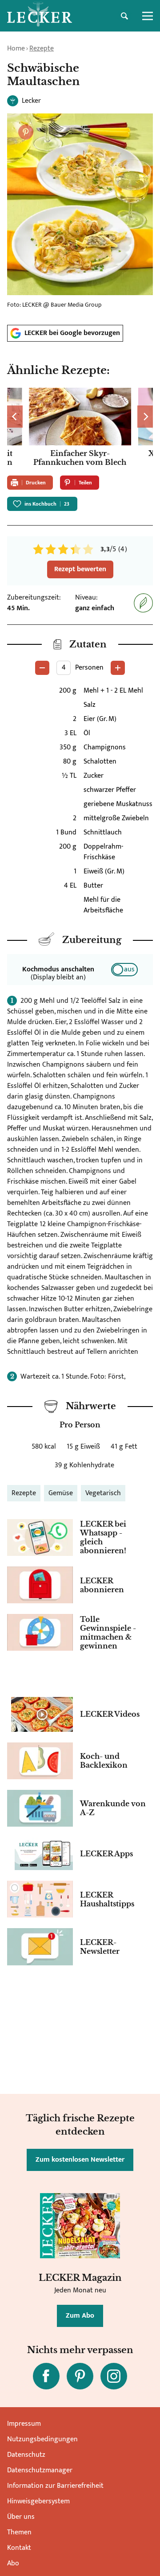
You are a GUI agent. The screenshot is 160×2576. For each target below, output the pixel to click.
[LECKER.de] (40, 16)
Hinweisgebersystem (38, 2501)
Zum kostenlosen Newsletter (80, 2160)
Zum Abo (80, 2316)
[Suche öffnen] (124, 16)
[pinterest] (80, 2376)
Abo (13, 2563)
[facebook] (46, 2376)
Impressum (24, 2424)
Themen (19, 2532)
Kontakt (19, 2548)
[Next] (145, 417)
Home (16, 49)
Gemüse (61, 1493)
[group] (80, 428)
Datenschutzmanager (40, 2470)
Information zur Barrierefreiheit (55, 2486)
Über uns (21, 2517)
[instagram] (114, 2376)
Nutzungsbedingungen (42, 2439)
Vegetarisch (103, 1493)
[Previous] (15, 417)
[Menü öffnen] (148, 16)
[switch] (124, 970)
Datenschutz (26, 2455)
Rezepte (42, 49)
